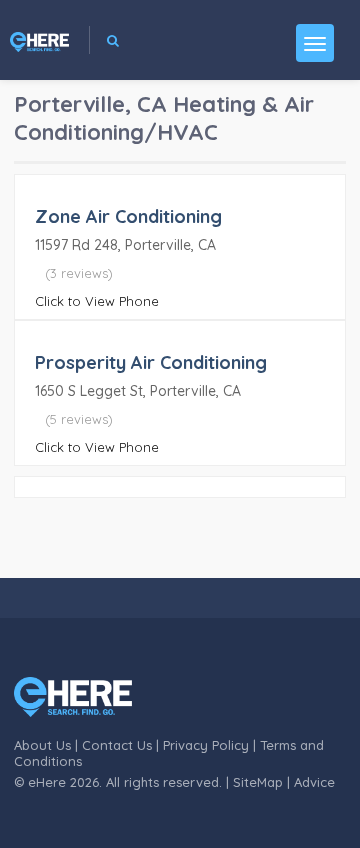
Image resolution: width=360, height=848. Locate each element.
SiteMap (258, 782)
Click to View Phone (97, 301)
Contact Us (117, 745)
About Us (42, 745)
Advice (314, 782)
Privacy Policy (206, 745)
